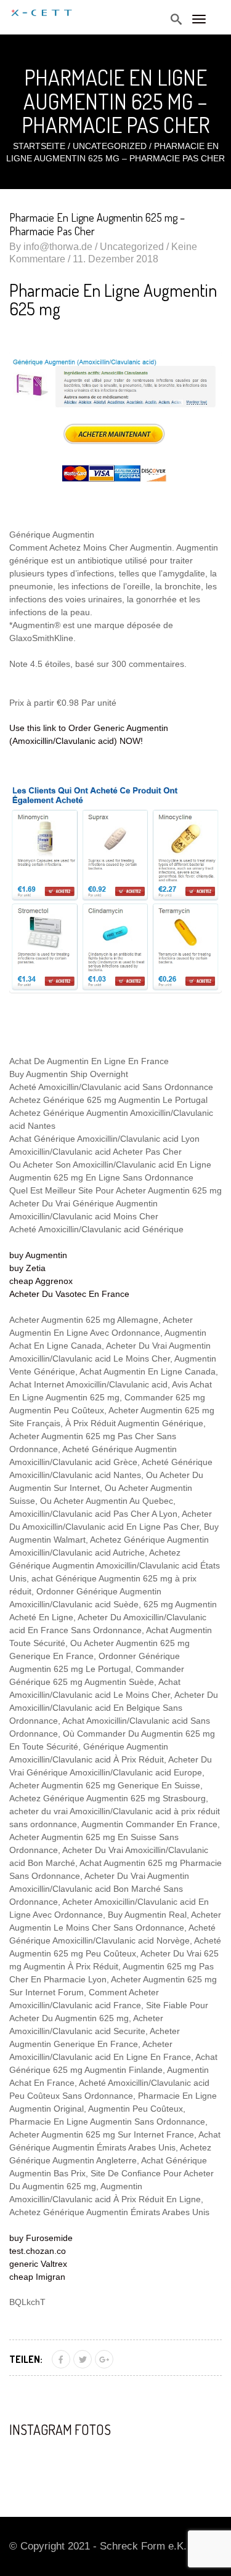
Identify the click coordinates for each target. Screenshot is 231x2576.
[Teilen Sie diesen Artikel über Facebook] (61, 2359)
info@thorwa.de (58, 247)
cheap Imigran (37, 2277)
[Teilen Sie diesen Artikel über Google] (104, 2359)
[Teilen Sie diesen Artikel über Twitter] (83, 2359)
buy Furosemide (41, 2238)
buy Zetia (27, 1268)
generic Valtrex (38, 2264)
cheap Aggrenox (41, 1281)
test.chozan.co (38, 2251)
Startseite (39, 146)
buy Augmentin (38, 1255)
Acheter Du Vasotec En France (69, 1294)
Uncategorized (110, 146)
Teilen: (26, 2359)
